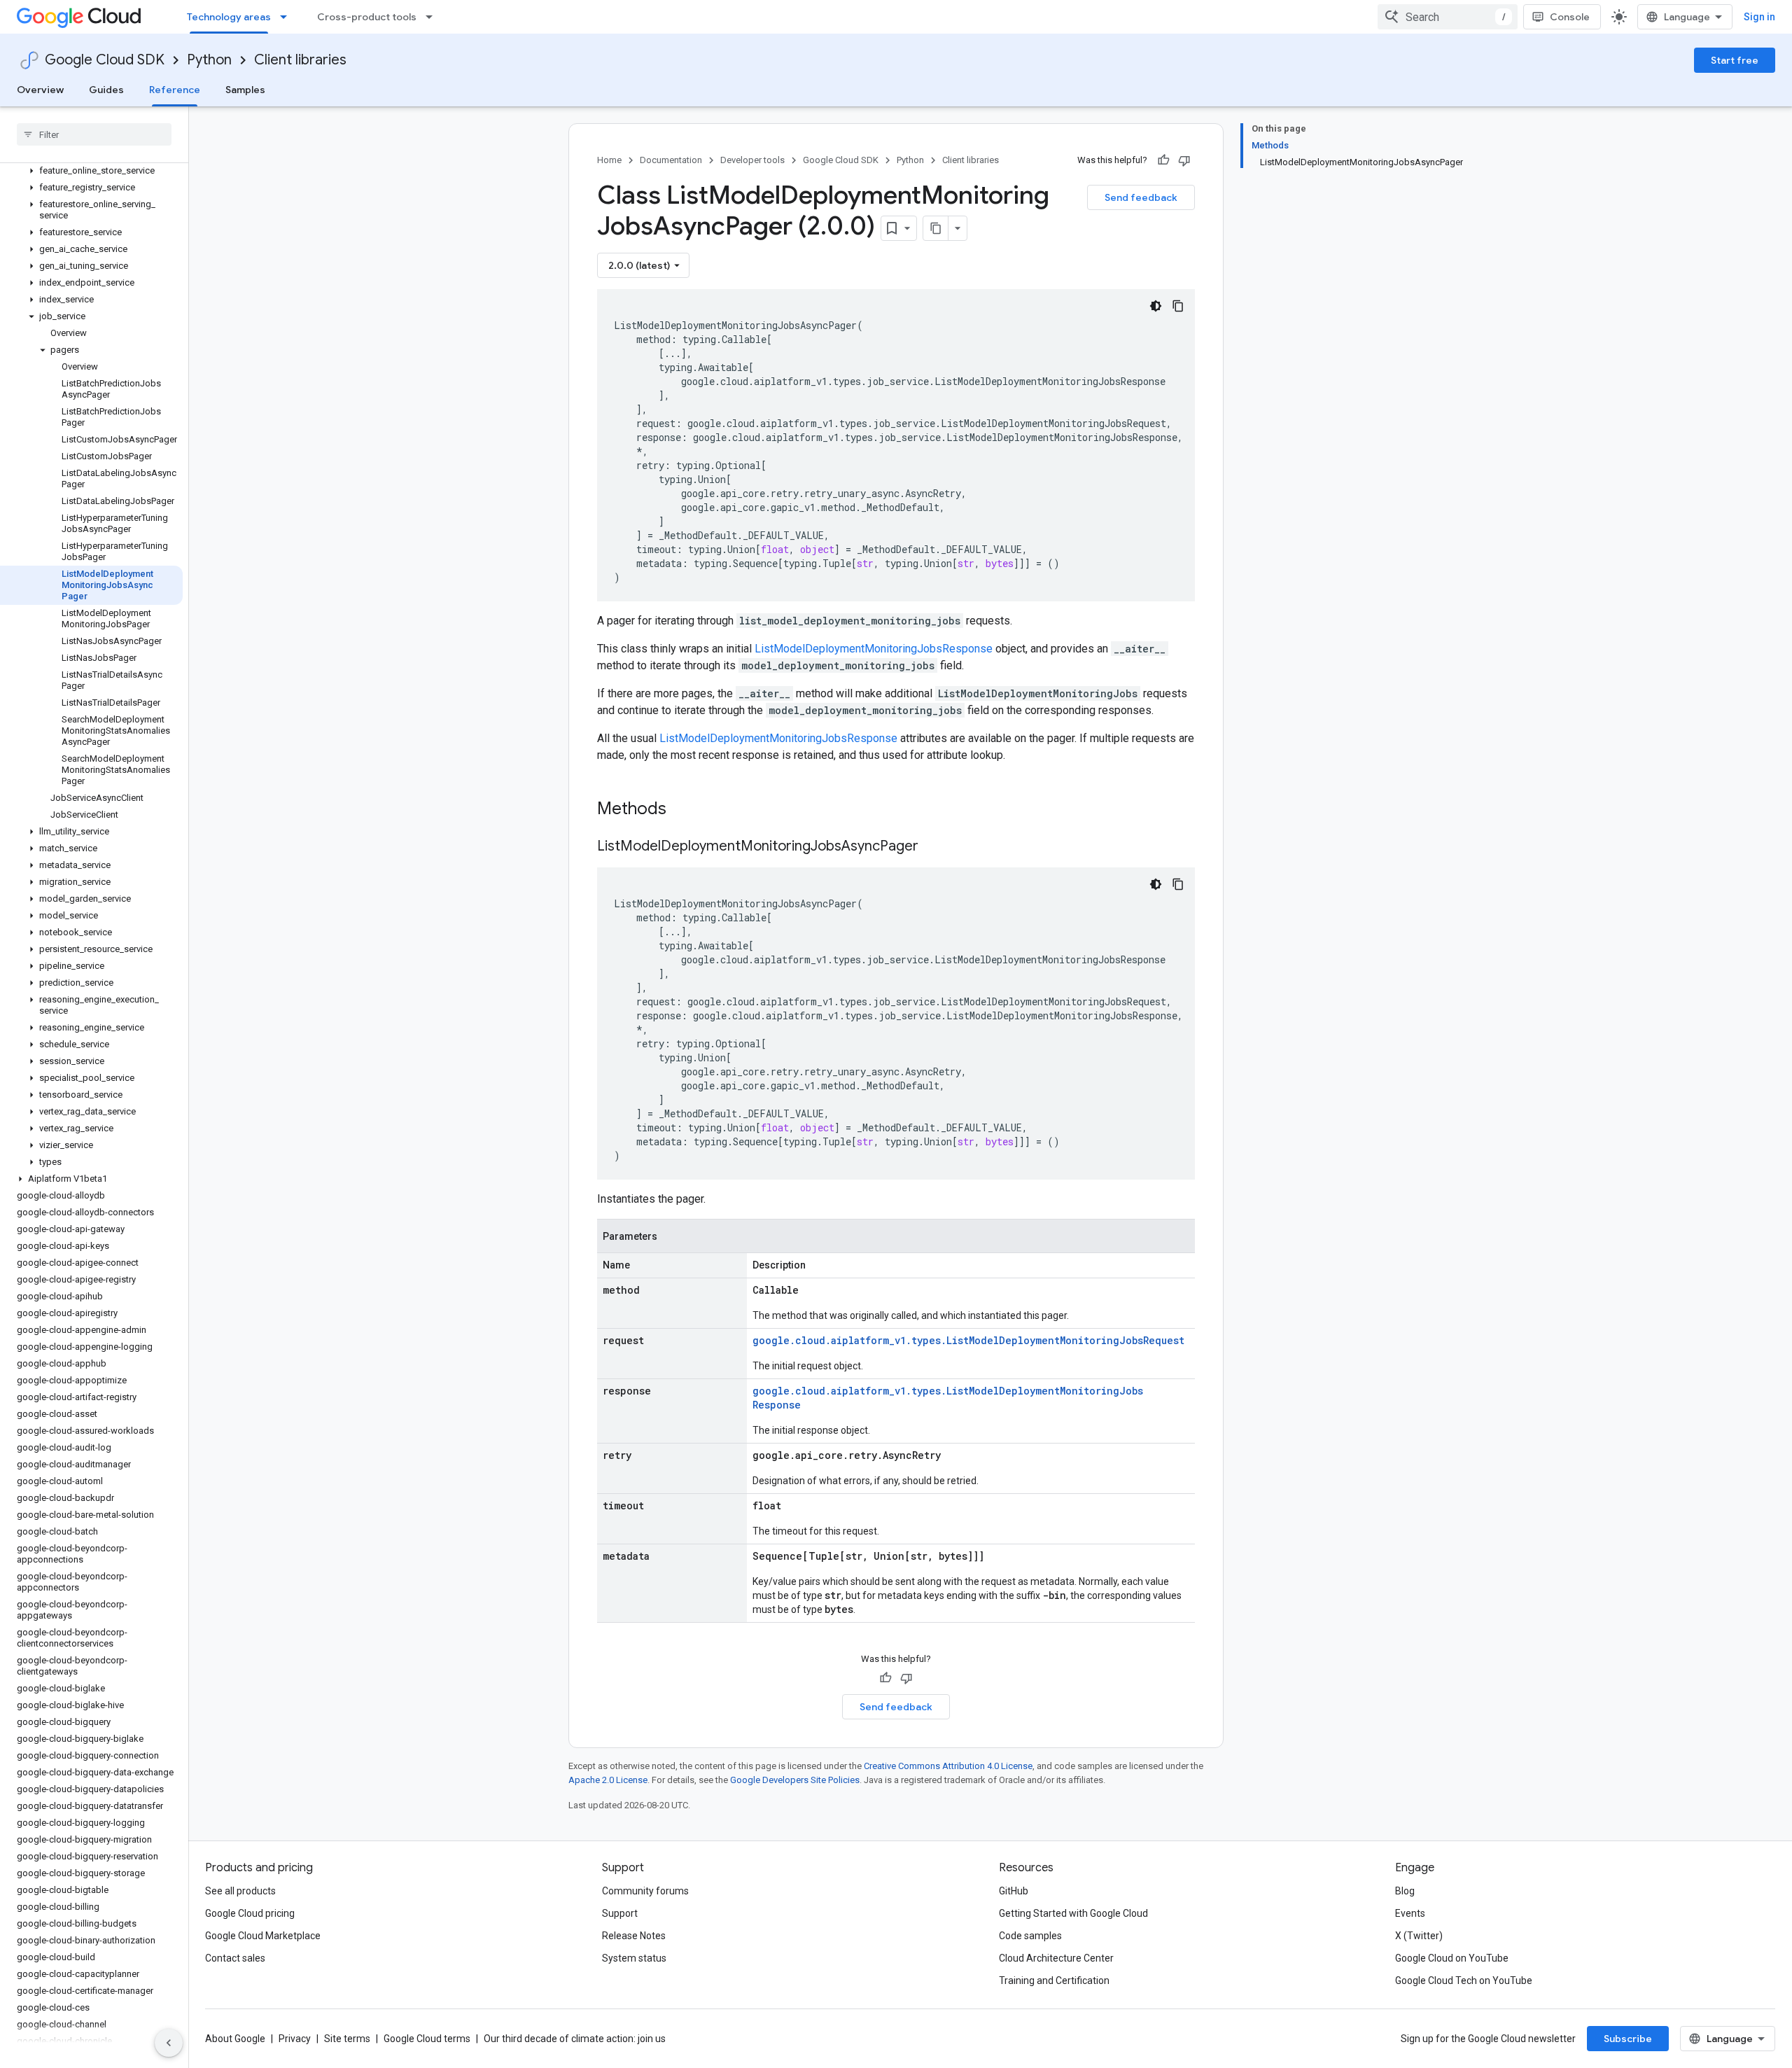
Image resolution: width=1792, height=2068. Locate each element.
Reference (175, 90)
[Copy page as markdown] (936, 228)
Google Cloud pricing (250, 1913)
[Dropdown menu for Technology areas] (288, 17)
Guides (106, 90)
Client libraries (300, 60)
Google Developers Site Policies (795, 1780)
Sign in (1759, 17)
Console (1570, 17)
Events (1410, 1913)
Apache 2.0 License (608, 1780)
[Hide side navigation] (169, 2043)
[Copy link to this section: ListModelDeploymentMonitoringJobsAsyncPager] (932, 847)
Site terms (347, 2039)
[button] (91, 171)
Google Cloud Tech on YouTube (1464, 1980)
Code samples (1030, 1936)
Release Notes (634, 1936)
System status (634, 1958)
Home (609, 160)
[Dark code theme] (1156, 306)
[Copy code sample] (1178, 306)
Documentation (671, 160)
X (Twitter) (1419, 1936)
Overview (40, 90)
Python (209, 60)
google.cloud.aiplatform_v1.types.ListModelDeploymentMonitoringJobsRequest (968, 1340)
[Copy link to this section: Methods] (685, 810)
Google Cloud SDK (105, 60)
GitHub (1014, 1891)
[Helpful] (1163, 160)
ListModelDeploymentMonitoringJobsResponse (874, 649)
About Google (235, 2039)
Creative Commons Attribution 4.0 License (948, 1766)
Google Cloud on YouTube (1452, 1958)
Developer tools (752, 160)
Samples (245, 90)
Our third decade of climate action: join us (575, 2039)
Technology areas (229, 17)
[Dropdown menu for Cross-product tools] (433, 17)
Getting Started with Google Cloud (1073, 1913)
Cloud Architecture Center (1056, 1958)
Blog (1405, 1891)
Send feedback (1141, 197)
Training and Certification (1054, 1980)
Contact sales (235, 1958)
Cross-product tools (367, 17)
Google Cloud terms (427, 2039)
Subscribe (1628, 2039)
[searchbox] (94, 134)
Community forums (645, 1891)
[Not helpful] (1184, 160)
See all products (240, 1891)
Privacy (295, 2039)
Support (620, 1913)
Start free (1735, 60)
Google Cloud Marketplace (263, 1936)
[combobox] (1448, 17)
